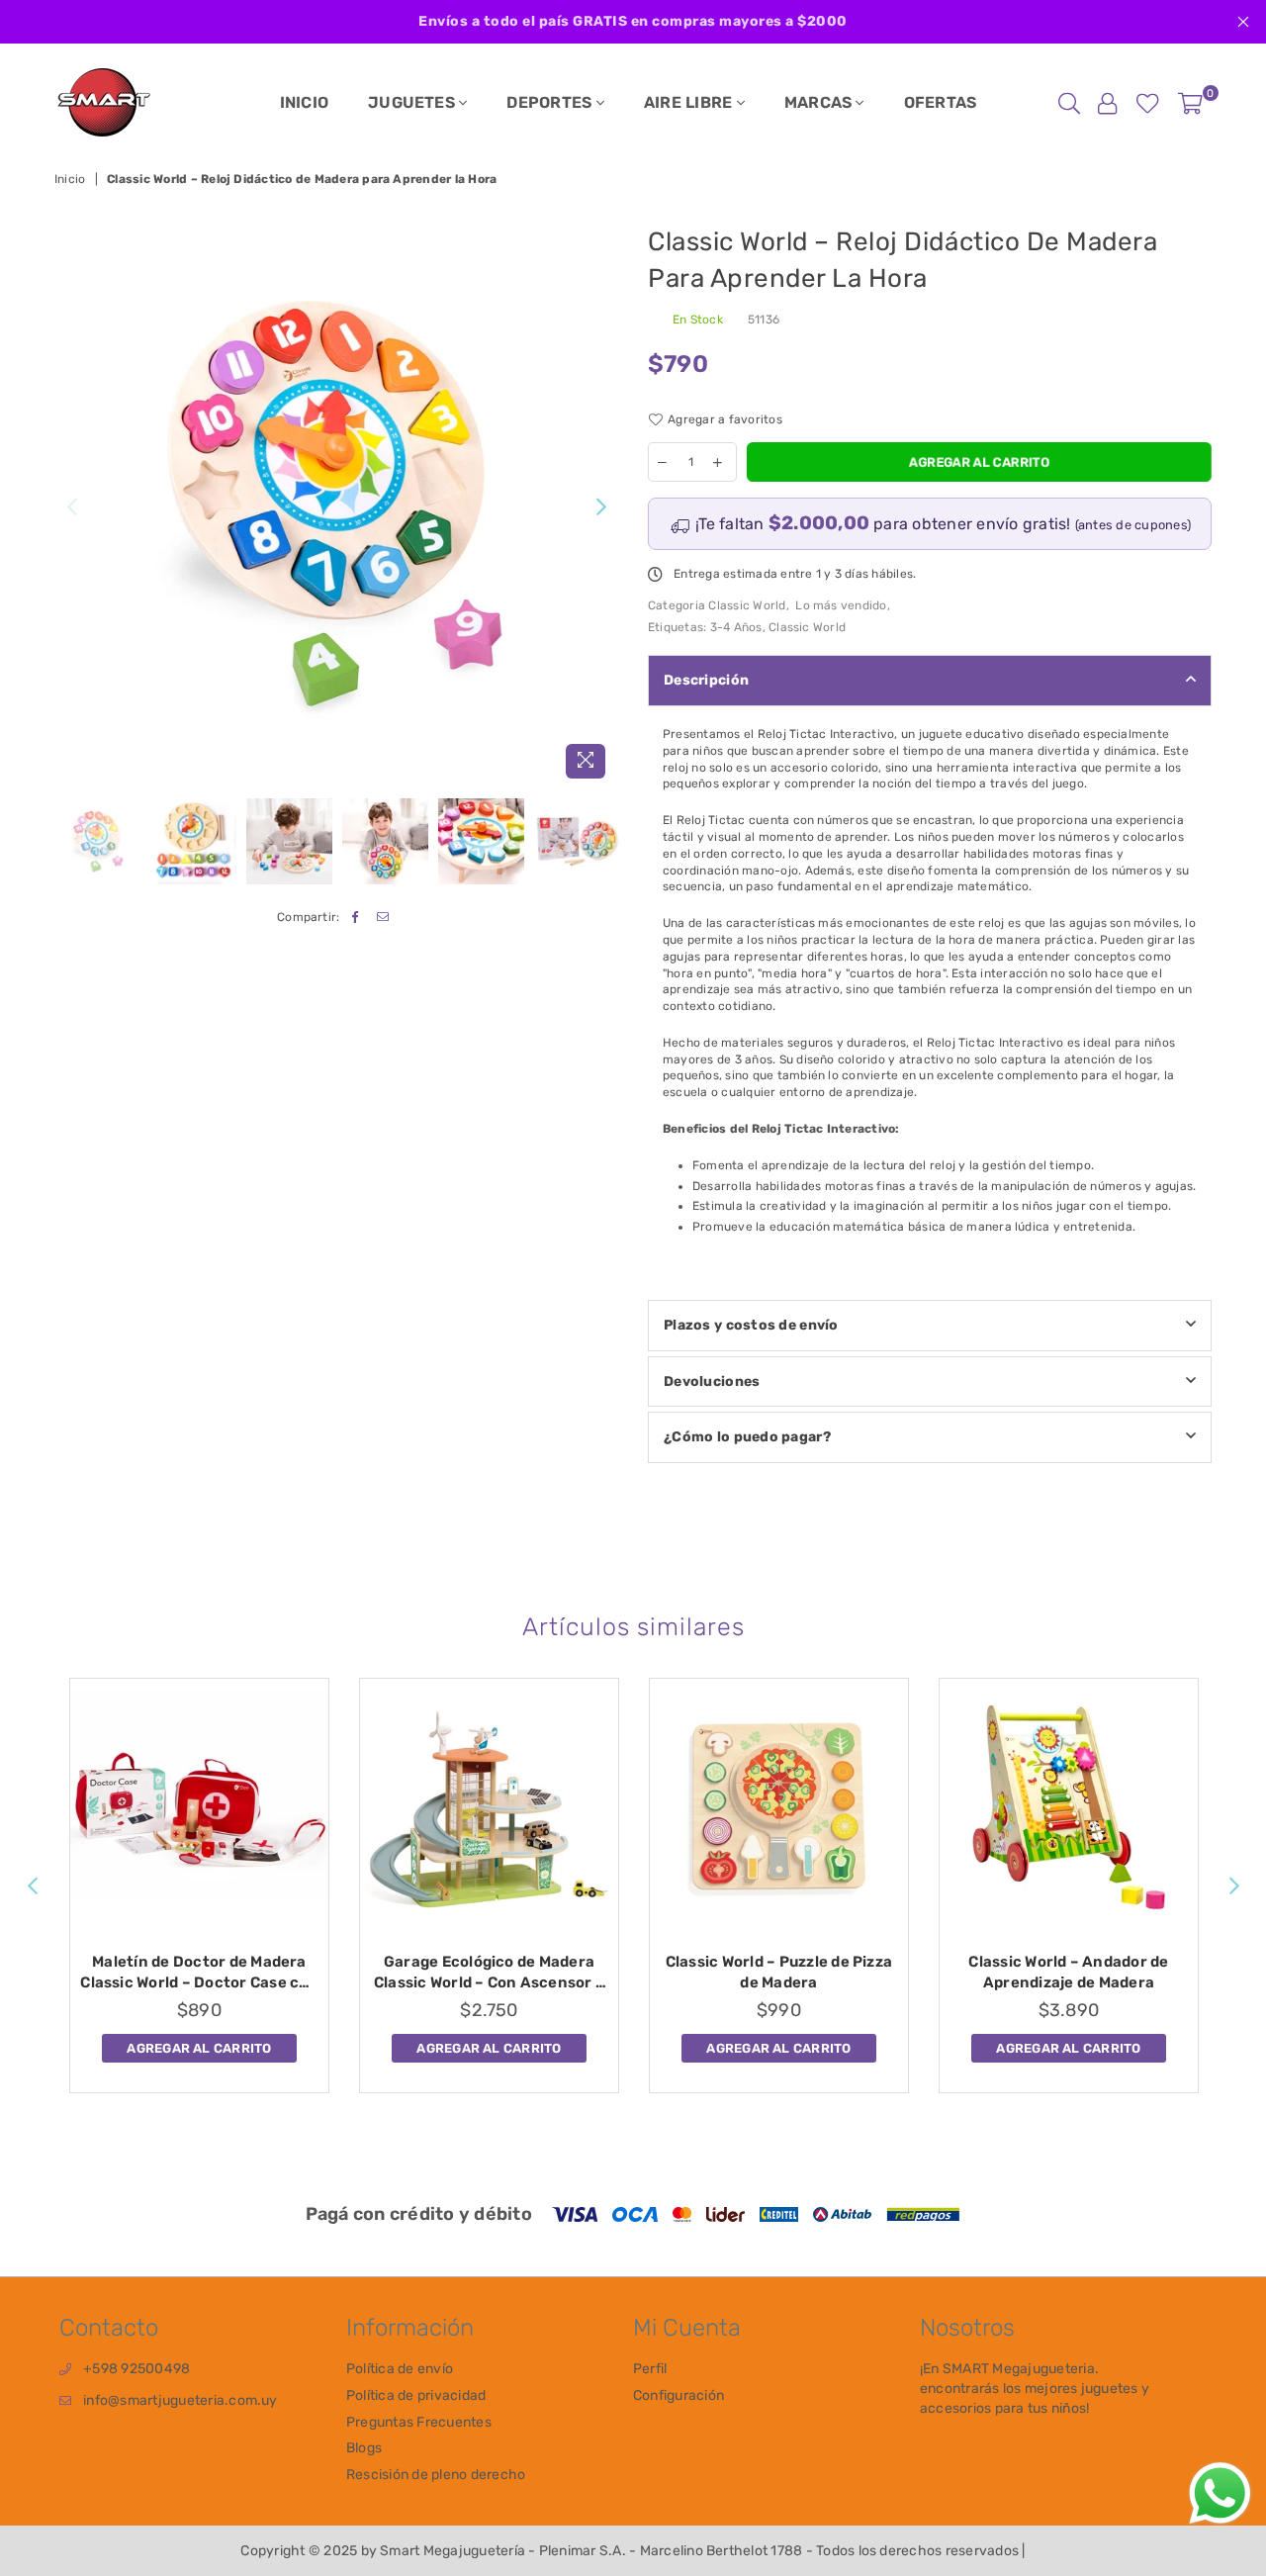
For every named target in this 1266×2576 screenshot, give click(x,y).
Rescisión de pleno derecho (436, 2475)
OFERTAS (941, 102)
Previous (72, 507)
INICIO (304, 102)
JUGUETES (413, 102)
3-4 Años (736, 627)
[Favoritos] (1148, 103)
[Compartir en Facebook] (356, 918)
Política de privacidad (416, 2395)
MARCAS (820, 102)
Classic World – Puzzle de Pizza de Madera (779, 1972)
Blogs (364, 2448)
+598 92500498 (136, 2369)
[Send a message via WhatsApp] (1220, 2493)
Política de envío (400, 2369)
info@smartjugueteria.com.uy (180, 2400)
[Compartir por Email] (383, 918)
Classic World (747, 605)
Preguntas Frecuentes (419, 2422)
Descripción (706, 680)
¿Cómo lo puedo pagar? (747, 1437)
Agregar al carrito (199, 2045)
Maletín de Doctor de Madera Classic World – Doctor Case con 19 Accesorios (199, 1973)
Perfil (650, 2369)
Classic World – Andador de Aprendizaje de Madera (1068, 1972)
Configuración (678, 2395)
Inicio (70, 179)
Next (601, 507)
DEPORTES (551, 102)
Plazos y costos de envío (751, 1325)
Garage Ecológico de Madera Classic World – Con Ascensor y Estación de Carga (489, 1973)
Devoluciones (712, 1381)
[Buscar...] (1069, 103)
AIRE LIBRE (690, 102)
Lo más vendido (841, 605)
